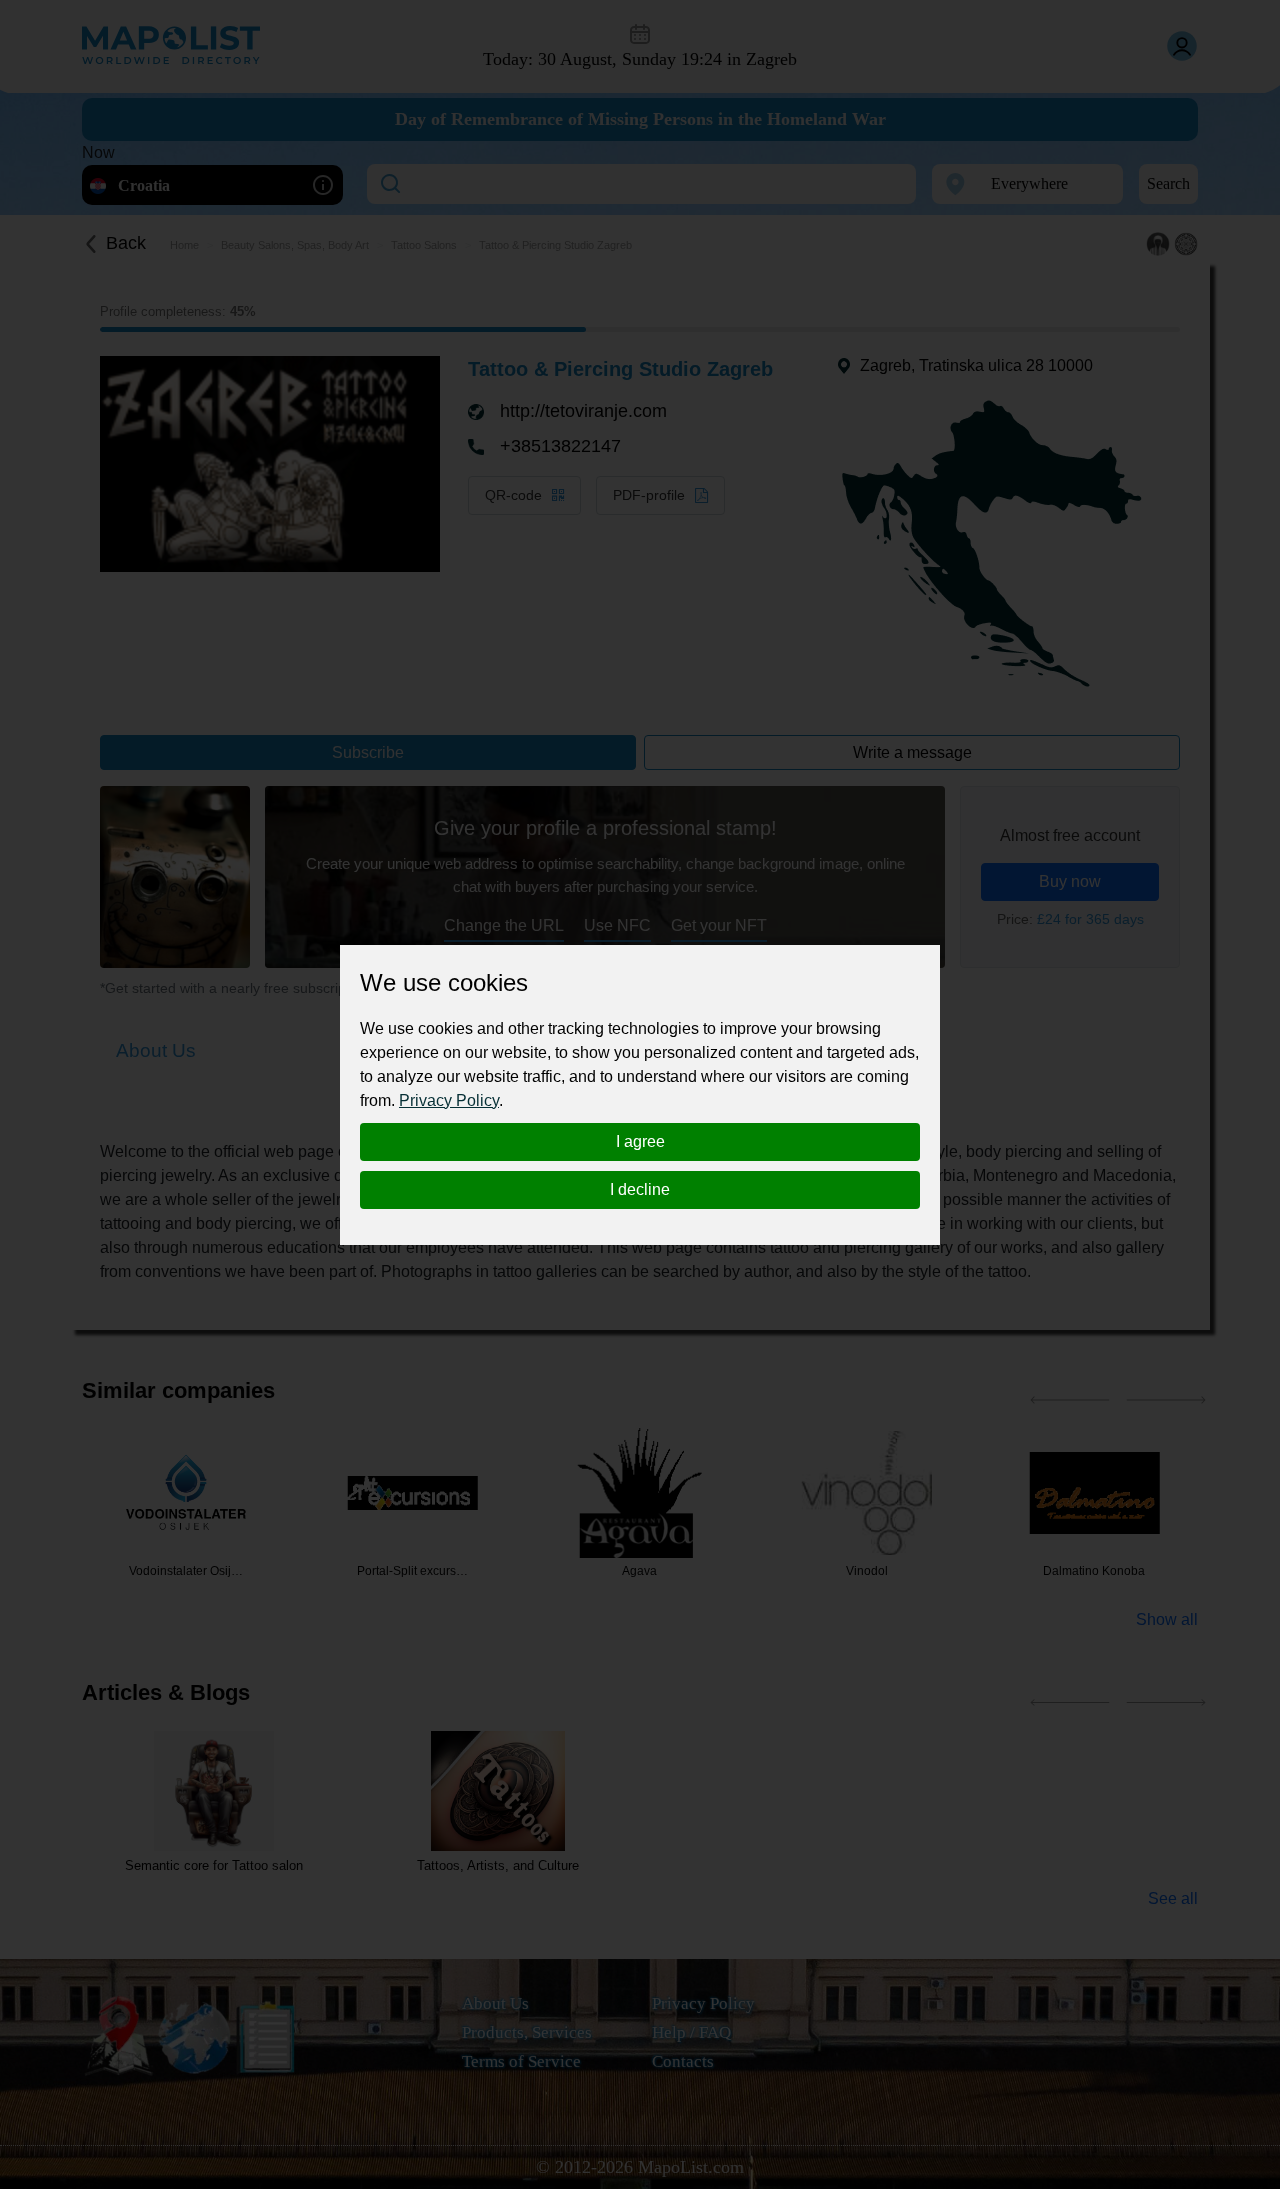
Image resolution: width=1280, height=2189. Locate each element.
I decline (640, 1189)
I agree (640, 1141)
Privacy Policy (449, 1100)
